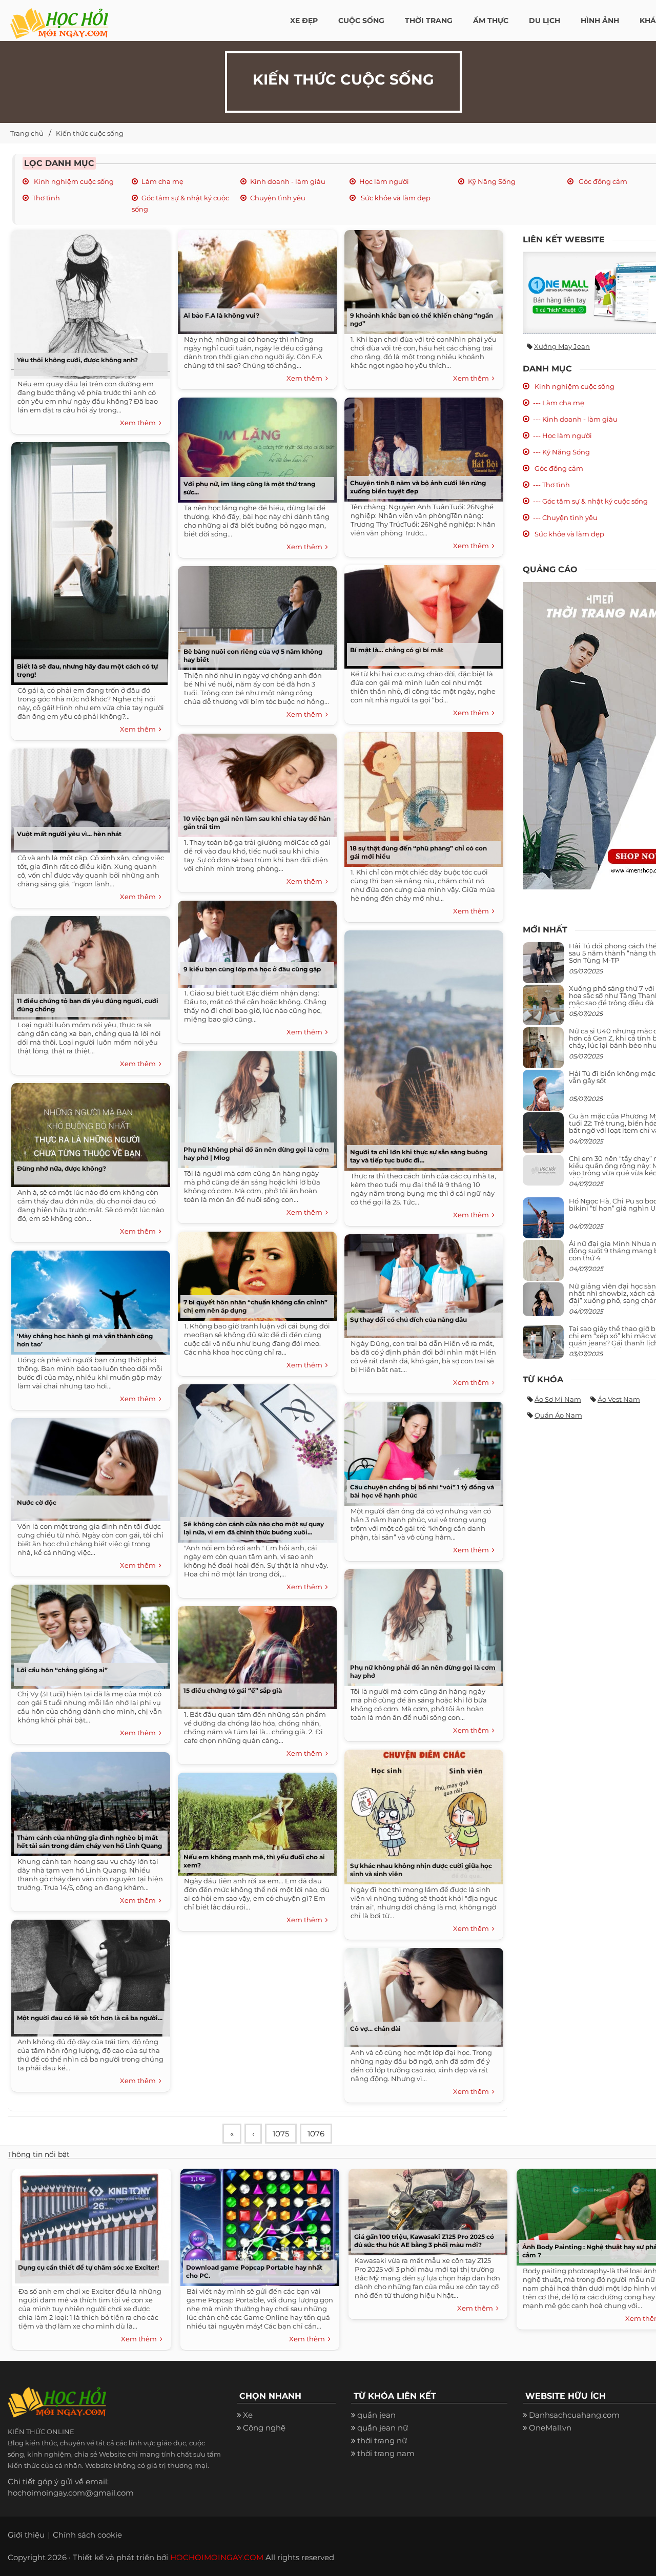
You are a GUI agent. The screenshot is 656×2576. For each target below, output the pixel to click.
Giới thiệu (26, 2535)
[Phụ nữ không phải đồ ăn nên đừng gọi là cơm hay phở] (421, 1624)
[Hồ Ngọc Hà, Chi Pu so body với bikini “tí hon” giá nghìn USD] (543, 1222)
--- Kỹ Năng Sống (561, 452)
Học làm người (384, 181)
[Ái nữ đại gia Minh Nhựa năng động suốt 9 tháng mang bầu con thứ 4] (543, 1266)
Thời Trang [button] (429, 20)
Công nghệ (264, 2428)
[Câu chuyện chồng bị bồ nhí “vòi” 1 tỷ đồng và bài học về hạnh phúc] (421, 1450)
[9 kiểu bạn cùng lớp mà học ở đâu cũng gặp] (255, 940)
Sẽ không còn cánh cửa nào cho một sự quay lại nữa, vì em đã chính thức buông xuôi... (254, 1528)
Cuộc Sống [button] (361, 20)
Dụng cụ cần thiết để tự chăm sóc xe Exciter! (88, 2267)
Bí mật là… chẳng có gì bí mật (397, 650)
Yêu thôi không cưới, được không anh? (77, 360)
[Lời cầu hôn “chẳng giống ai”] (88, 1633)
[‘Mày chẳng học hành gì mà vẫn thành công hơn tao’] (88, 1299)
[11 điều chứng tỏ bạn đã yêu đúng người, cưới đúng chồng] (88, 964)
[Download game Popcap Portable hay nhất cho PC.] (257, 2225)
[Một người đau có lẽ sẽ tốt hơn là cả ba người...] (88, 1974)
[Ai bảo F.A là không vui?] (255, 278)
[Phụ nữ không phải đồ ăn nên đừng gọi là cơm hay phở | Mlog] (255, 1106)
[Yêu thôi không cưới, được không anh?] (88, 300)
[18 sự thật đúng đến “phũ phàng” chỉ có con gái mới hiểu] (421, 796)
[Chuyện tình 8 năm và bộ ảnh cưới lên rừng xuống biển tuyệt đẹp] (421, 446)
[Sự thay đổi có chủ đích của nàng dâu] (421, 1283)
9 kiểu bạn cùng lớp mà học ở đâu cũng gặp (252, 969)
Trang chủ (27, 133)
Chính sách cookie (87, 2535)
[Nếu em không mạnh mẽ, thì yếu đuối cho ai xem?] (255, 1821)
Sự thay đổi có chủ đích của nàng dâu (408, 1320)
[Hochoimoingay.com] (59, 18)
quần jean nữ (383, 2428)
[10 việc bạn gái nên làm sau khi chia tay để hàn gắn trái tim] (255, 782)
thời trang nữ (382, 2440)
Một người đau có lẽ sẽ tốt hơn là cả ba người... (90, 2018)
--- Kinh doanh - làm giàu (575, 419)
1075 (281, 2134)
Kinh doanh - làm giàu (288, 181)
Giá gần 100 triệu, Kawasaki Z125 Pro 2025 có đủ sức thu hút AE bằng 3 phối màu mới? (424, 2241)
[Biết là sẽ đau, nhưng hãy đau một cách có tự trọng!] (88, 560)
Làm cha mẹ (162, 181)
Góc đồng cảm (602, 181)
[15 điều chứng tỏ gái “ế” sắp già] (255, 1654)
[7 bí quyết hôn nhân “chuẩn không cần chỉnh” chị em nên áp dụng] (255, 1272)
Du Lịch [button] (545, 20)
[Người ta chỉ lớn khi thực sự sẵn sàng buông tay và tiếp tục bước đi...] (421, 1047)
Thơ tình (46, 198)
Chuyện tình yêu (278, 198)
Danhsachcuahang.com (574, 2415)
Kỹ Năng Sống (492, 181)
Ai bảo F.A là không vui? (221, 315)
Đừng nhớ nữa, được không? (61, 1168)
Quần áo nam (558, 1415)
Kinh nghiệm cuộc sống (73, 181)
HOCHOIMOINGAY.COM (217, 2557)
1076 (316, 2134)
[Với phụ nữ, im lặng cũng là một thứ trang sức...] (255, 446)
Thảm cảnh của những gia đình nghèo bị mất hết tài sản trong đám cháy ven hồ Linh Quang (89, 1842)
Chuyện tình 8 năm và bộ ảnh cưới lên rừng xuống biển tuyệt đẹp (418, 487)
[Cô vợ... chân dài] (421, 1994)
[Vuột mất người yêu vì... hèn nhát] (88, 797)
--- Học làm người (562, 435)
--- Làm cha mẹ (559, 403)
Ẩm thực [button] (491, 20)
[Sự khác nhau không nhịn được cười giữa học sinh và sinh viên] (421, 1813)
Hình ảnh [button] (600, 20)
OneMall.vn (550, 2428)
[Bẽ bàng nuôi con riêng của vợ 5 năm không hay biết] (255, 615)
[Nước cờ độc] (88, 1466)
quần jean (376, 2415)
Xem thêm (139, 423)
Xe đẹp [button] (304, 20)
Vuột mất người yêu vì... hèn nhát (69, 834)
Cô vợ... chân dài (375, 2029)
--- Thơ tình (551, 485)
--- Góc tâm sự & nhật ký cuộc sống (590, 501)
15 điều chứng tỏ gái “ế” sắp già (233, 1690)
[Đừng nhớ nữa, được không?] (88, 1131)
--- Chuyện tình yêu (565, 517)
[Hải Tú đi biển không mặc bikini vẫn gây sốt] (543, 1094)
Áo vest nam (619, 1399)
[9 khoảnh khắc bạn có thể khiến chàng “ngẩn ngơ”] (421, 278)
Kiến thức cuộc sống (90, 133)
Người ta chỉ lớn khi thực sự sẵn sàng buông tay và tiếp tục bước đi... (419, 1156)
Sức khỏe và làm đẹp (395, 198)
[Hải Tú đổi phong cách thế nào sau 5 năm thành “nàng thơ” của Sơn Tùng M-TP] (543, 967)
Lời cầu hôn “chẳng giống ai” (62, 1670)
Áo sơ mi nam (558, 1399)
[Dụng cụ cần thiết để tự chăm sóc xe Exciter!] (89, 2225)
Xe (248, 2415)
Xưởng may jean (562, 346)
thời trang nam (386, 2453)
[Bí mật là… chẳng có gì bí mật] (421, 613)
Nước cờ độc (37, 1502)
